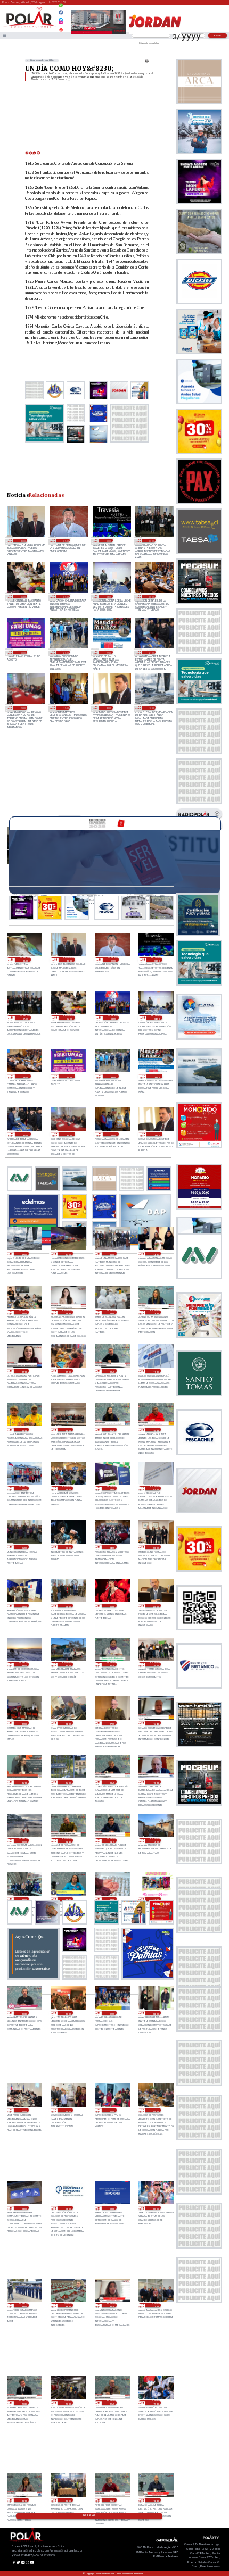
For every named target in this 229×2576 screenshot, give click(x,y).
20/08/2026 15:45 (112, 1782)
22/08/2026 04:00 (108, 596)
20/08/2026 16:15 (24, 1782)
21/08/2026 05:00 (67, 1547)
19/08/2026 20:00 (67, 2403)
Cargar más (89, 2515)
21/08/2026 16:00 (67, 1254)
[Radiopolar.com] (5, 35)
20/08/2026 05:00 (112, 2110)
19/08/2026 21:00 (155, 2305)
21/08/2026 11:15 (24, 1430)
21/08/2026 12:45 (155, 1312)
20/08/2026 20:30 (112, 1664)
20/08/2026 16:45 (155, 1723)
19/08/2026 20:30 (24, 2403)
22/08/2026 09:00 (66, 540)
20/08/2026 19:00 (24, 1723)
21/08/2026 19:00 (66, 707)
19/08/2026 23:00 (24, 2305)
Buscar (218, 35)
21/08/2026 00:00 (112, 1606)
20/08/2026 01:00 (112, 2208)
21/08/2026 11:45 (112, 1371)
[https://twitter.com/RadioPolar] (61, 17)
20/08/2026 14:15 (112, 1840)
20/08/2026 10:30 (24, 2013)
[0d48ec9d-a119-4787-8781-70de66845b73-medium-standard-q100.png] (30, 27)
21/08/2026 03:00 (155, 1547)
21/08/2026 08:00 (112, 1488)
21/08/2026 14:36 (155, 1254)
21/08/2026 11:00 (67, 1430)
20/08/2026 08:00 (155, 2013)
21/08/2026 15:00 (112, 1254)
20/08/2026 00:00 (155, 2208)
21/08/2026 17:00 (151, 707)
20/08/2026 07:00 (24, 2110)
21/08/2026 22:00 (108, 652)
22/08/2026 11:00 (25, 960)
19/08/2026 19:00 (67, 2500)
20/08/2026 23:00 (155, 1606)
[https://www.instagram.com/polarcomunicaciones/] (61, 24)
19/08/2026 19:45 (112, 2403)
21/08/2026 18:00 (108, 707)
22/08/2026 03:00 (151, 596)
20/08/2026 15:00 (24, 1840)
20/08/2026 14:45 (67, 1840)
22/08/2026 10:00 (22, 540)
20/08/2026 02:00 (67, 2208)
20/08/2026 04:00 (155, 2110)
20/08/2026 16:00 (67, 1782)
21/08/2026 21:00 (151, 652)
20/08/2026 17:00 (112, 1723)
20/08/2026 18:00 (67, 1723)
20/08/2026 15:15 (155, 1782)
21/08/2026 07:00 (155, 1488)
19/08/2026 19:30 (155, 2403)
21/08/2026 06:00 (24, 1547)
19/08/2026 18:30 (155, 2500)
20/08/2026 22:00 (24, 1664)
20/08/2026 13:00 (155, 1840)
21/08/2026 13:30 (67, 1312)
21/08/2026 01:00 (67, 1606)
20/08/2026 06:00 (67, 2110)
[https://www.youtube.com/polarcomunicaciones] (61, 28)
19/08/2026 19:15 (24, 2500)
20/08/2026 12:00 (112, 1899)
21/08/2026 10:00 (24, 1488)
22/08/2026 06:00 (22, 596)
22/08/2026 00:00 (22, 652)
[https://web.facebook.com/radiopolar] (61, 12)
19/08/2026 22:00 (67, 2305)
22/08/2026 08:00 (108, 540)
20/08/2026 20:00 (155, 1664)
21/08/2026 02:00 (24, 1606)
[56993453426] (61, 8)
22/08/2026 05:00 (66, 596)
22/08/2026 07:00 (151, 540)
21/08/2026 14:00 (24, 1312)
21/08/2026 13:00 (112, 1312)
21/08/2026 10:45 (112, 1430)
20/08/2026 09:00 (112, 2013)
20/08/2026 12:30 (67, 1899)
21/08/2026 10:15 (155, 1430)
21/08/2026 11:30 (155, 1371)
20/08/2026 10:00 (67, 2013)
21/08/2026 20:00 (22, 707)
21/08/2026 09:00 (67, 1488)
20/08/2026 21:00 (67, 1664)
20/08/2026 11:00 (155, 1899)
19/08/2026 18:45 (112, 2500)
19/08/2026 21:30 (112, 2305)
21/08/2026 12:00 (67, 1371)
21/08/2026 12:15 (24, 1371)
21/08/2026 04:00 (112, 1547)
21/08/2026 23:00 (66, 652)
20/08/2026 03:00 (24, 2208)
